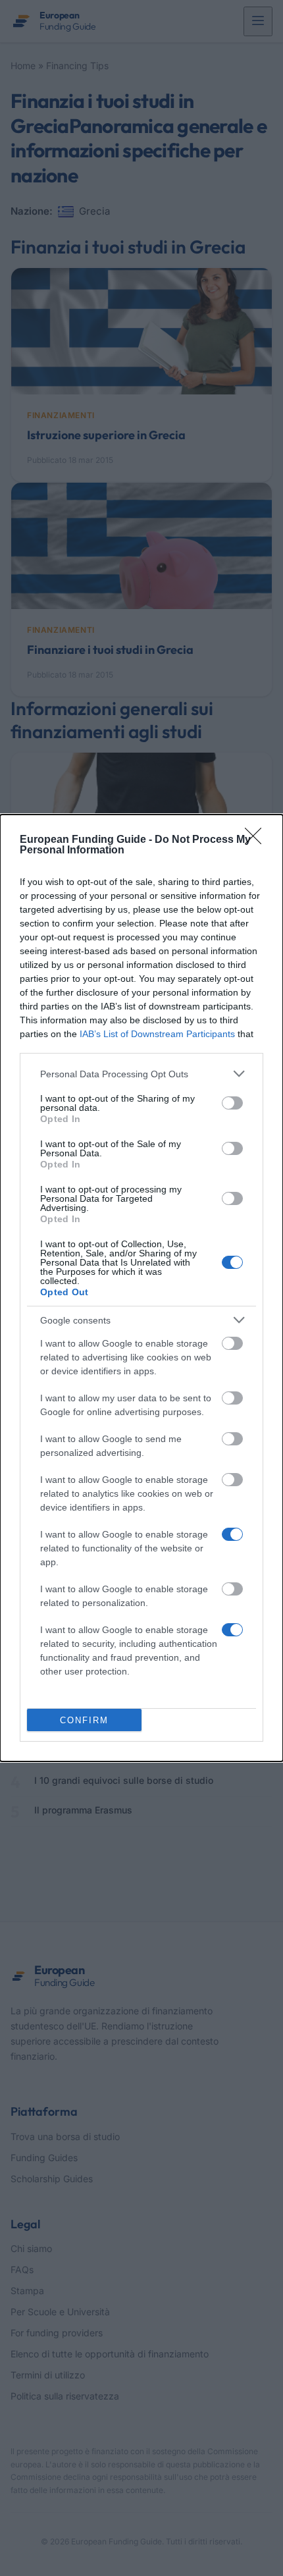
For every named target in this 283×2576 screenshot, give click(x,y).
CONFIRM (84, 1720)
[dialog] (141, 1288)
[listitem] (141, 1074)
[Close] (257, 840)
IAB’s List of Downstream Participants (157, 1034)
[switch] (232, 1103)
